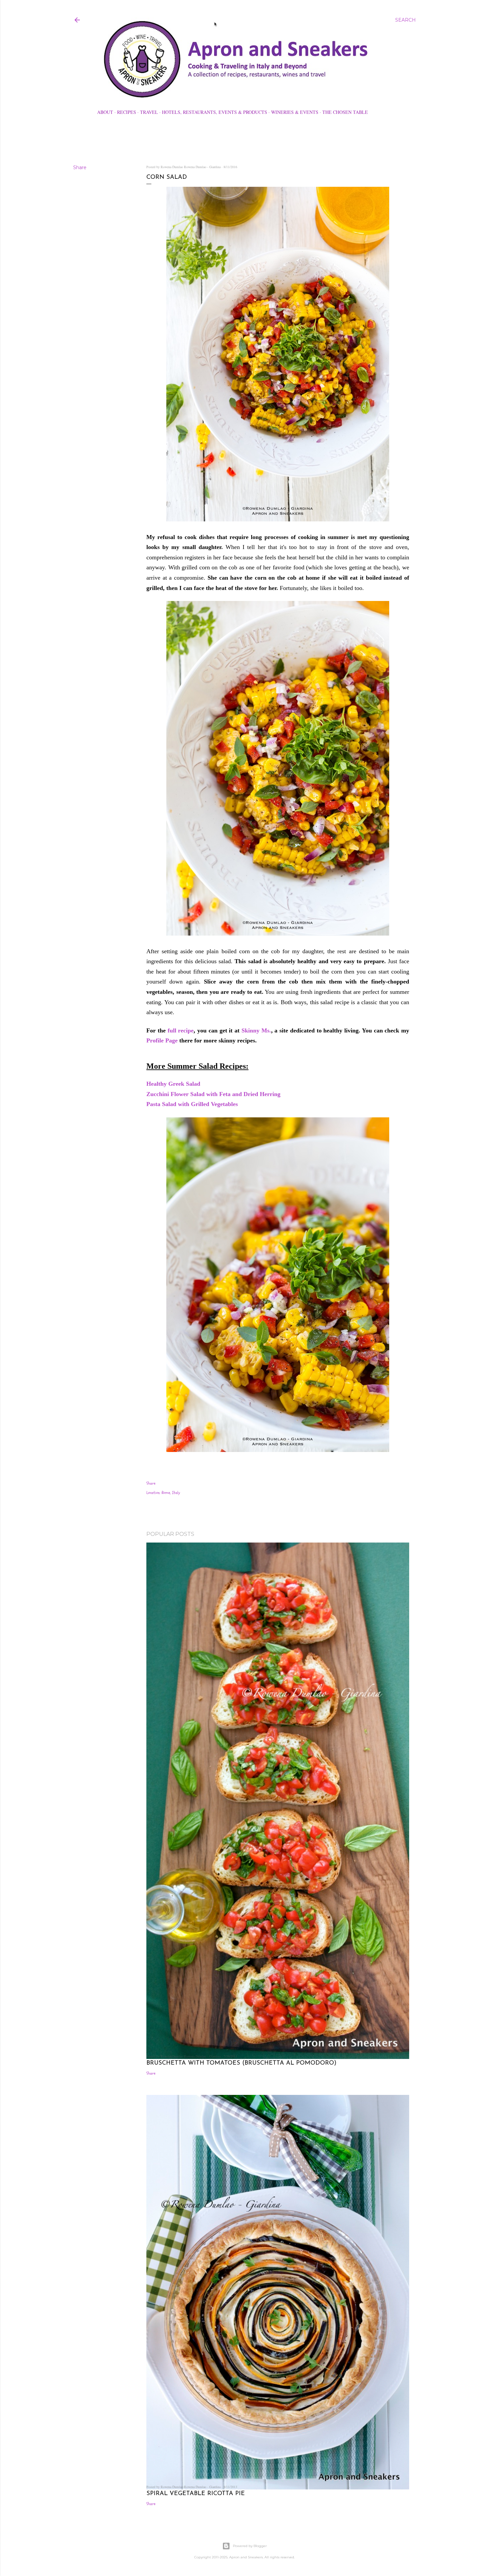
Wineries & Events (295, 112)
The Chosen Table (345, 112)
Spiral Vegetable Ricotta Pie (196, 2494)
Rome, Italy (171, 1493)
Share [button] (80, 167)
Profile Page (162, 1040)
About (105, 112)
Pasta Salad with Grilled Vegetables (193, 1104)
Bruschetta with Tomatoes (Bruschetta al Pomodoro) (241, 2063)
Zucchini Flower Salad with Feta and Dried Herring (214, 1094)
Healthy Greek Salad (174, 1084)
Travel (149, 112)
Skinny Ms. (256, 1030)
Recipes (127, 112)
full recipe (181, 1030)
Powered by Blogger (250, 2546)
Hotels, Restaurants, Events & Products (215, 112)
